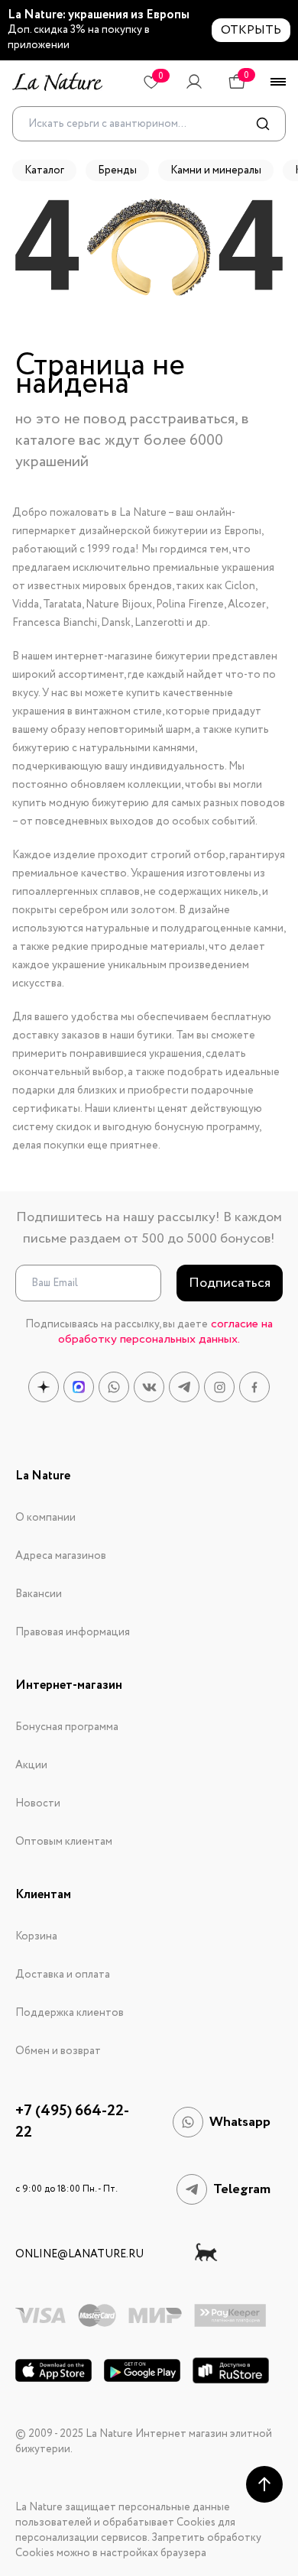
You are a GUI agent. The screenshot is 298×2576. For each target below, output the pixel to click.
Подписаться (230, 1283)
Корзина (36, 1936)
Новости (38, 1803)
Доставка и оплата (63, 1975)
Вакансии (39, 1594)
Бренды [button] (117, 170)
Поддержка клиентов (70, 2013)
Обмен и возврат (58, 2051)
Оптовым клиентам (64, 1842)
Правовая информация (73, 1632)
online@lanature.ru (79, 2254)
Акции (31, 1765)
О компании (45, 1518)
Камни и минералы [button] (216, 170)
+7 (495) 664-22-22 (72, 2122)
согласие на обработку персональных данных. (165, 1332)
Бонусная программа (67, 1727)
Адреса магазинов (61, 1556)
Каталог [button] (44, 170)
